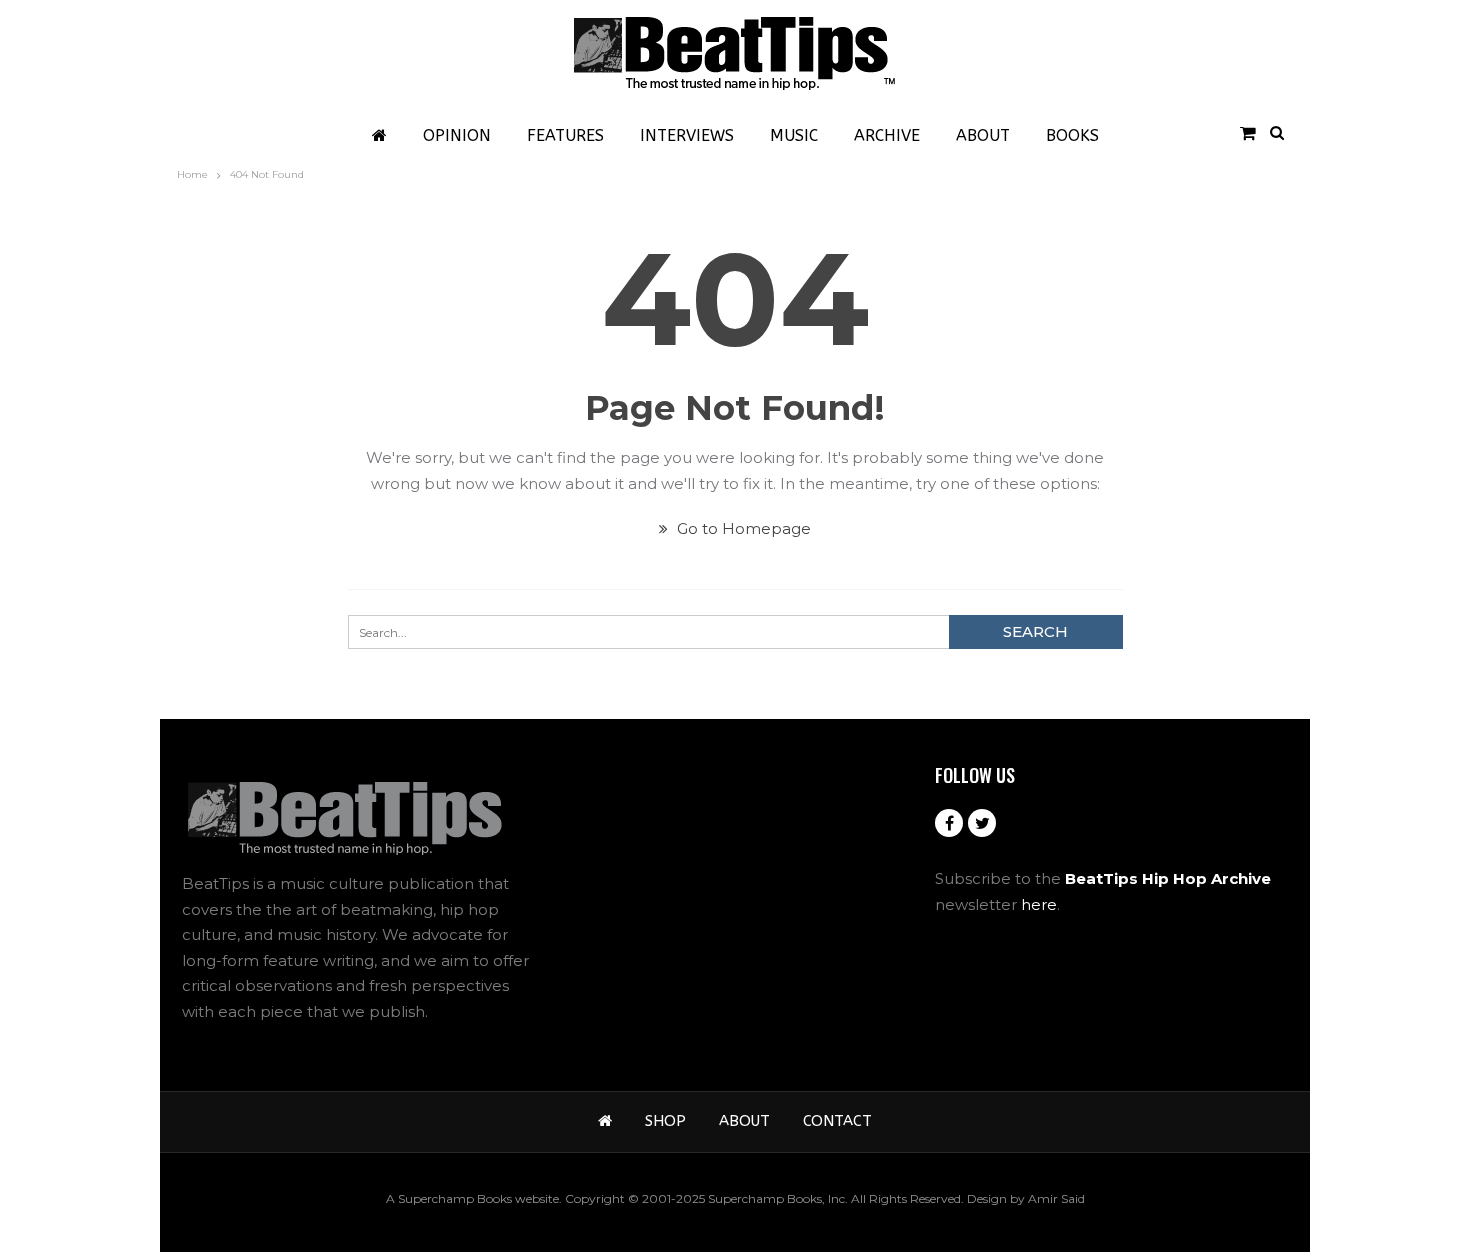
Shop (665, 1121)
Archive (887, 135)
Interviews (687, 135)
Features (565, 135)
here (1039, 904)
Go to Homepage (742, 528)
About (983, 135)
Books (1072, 135)
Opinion (457, 135)
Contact (837, 1121)
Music (794, 135)
